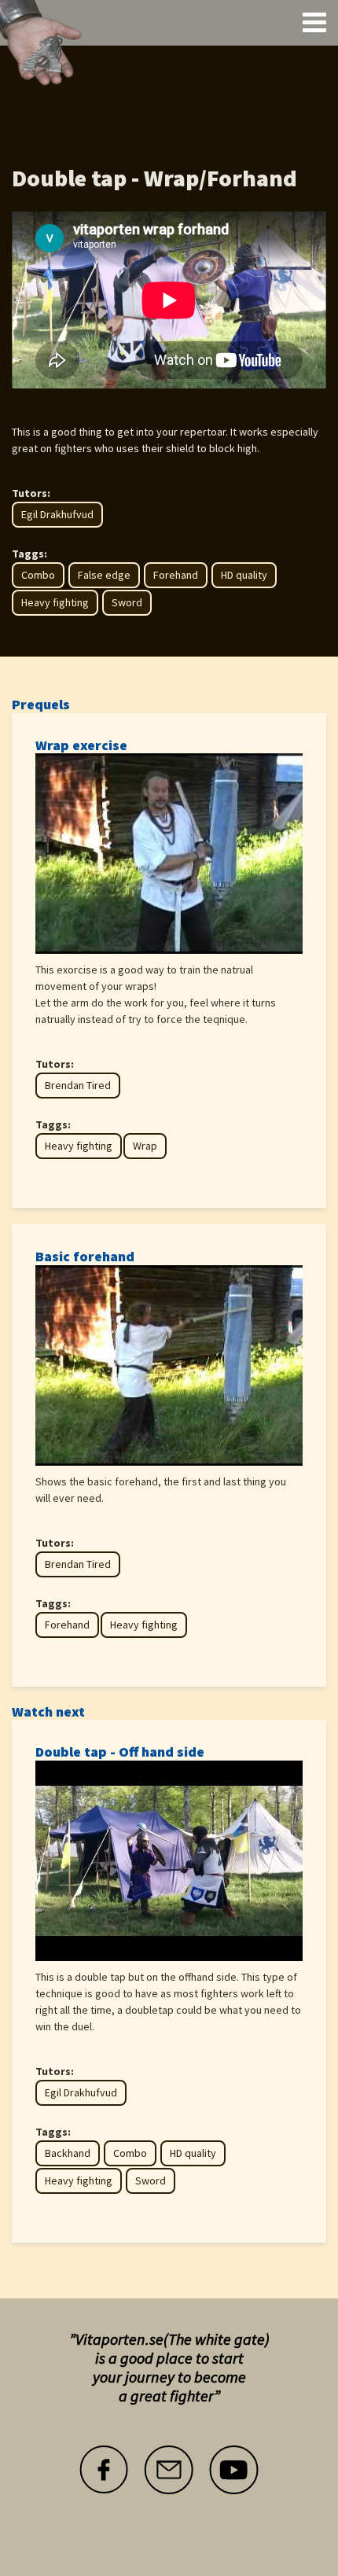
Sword (127, 602)
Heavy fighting (55, 602)
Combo (38, 575)
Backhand (68, 2153)
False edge (104, 575)
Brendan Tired (78, 1085)
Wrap (145, 1146)
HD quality (244, 575)
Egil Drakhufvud (57, 514)
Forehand (176, 575)
